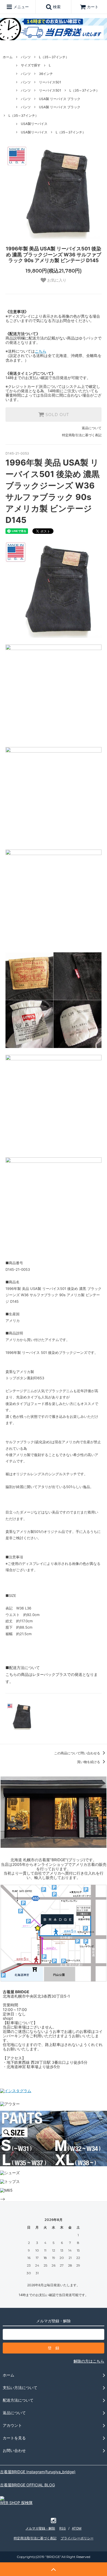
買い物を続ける (89, 1762)
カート (93, 7)
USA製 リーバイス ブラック (60, 99)
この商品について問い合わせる (78, 1753)
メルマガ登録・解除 (40, 2528)
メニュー (21, 7)
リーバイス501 (50, 82)
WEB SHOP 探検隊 (16, 2503)
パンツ (26, 57)
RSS (63, 2528)
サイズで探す (31, 65)
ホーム (8, 57)
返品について (92, 428)
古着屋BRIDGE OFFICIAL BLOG (27, 2485)
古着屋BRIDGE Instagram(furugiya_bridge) (38, 2472)
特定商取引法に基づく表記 (82, 435)
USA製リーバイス (34, 124)
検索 (56, 7)
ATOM (77, 2528)
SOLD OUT (57, 415)
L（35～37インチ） (54, 57)
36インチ (46, 74)
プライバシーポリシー (77, 2538)
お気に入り (56, 280)
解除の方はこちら (89, 2361)
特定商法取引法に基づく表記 (35, 2538)
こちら (41, 351)
